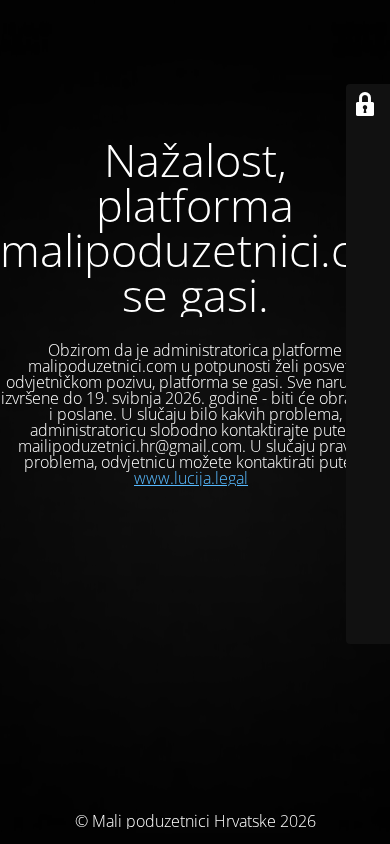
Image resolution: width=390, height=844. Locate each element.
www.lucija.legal (191, 478)
